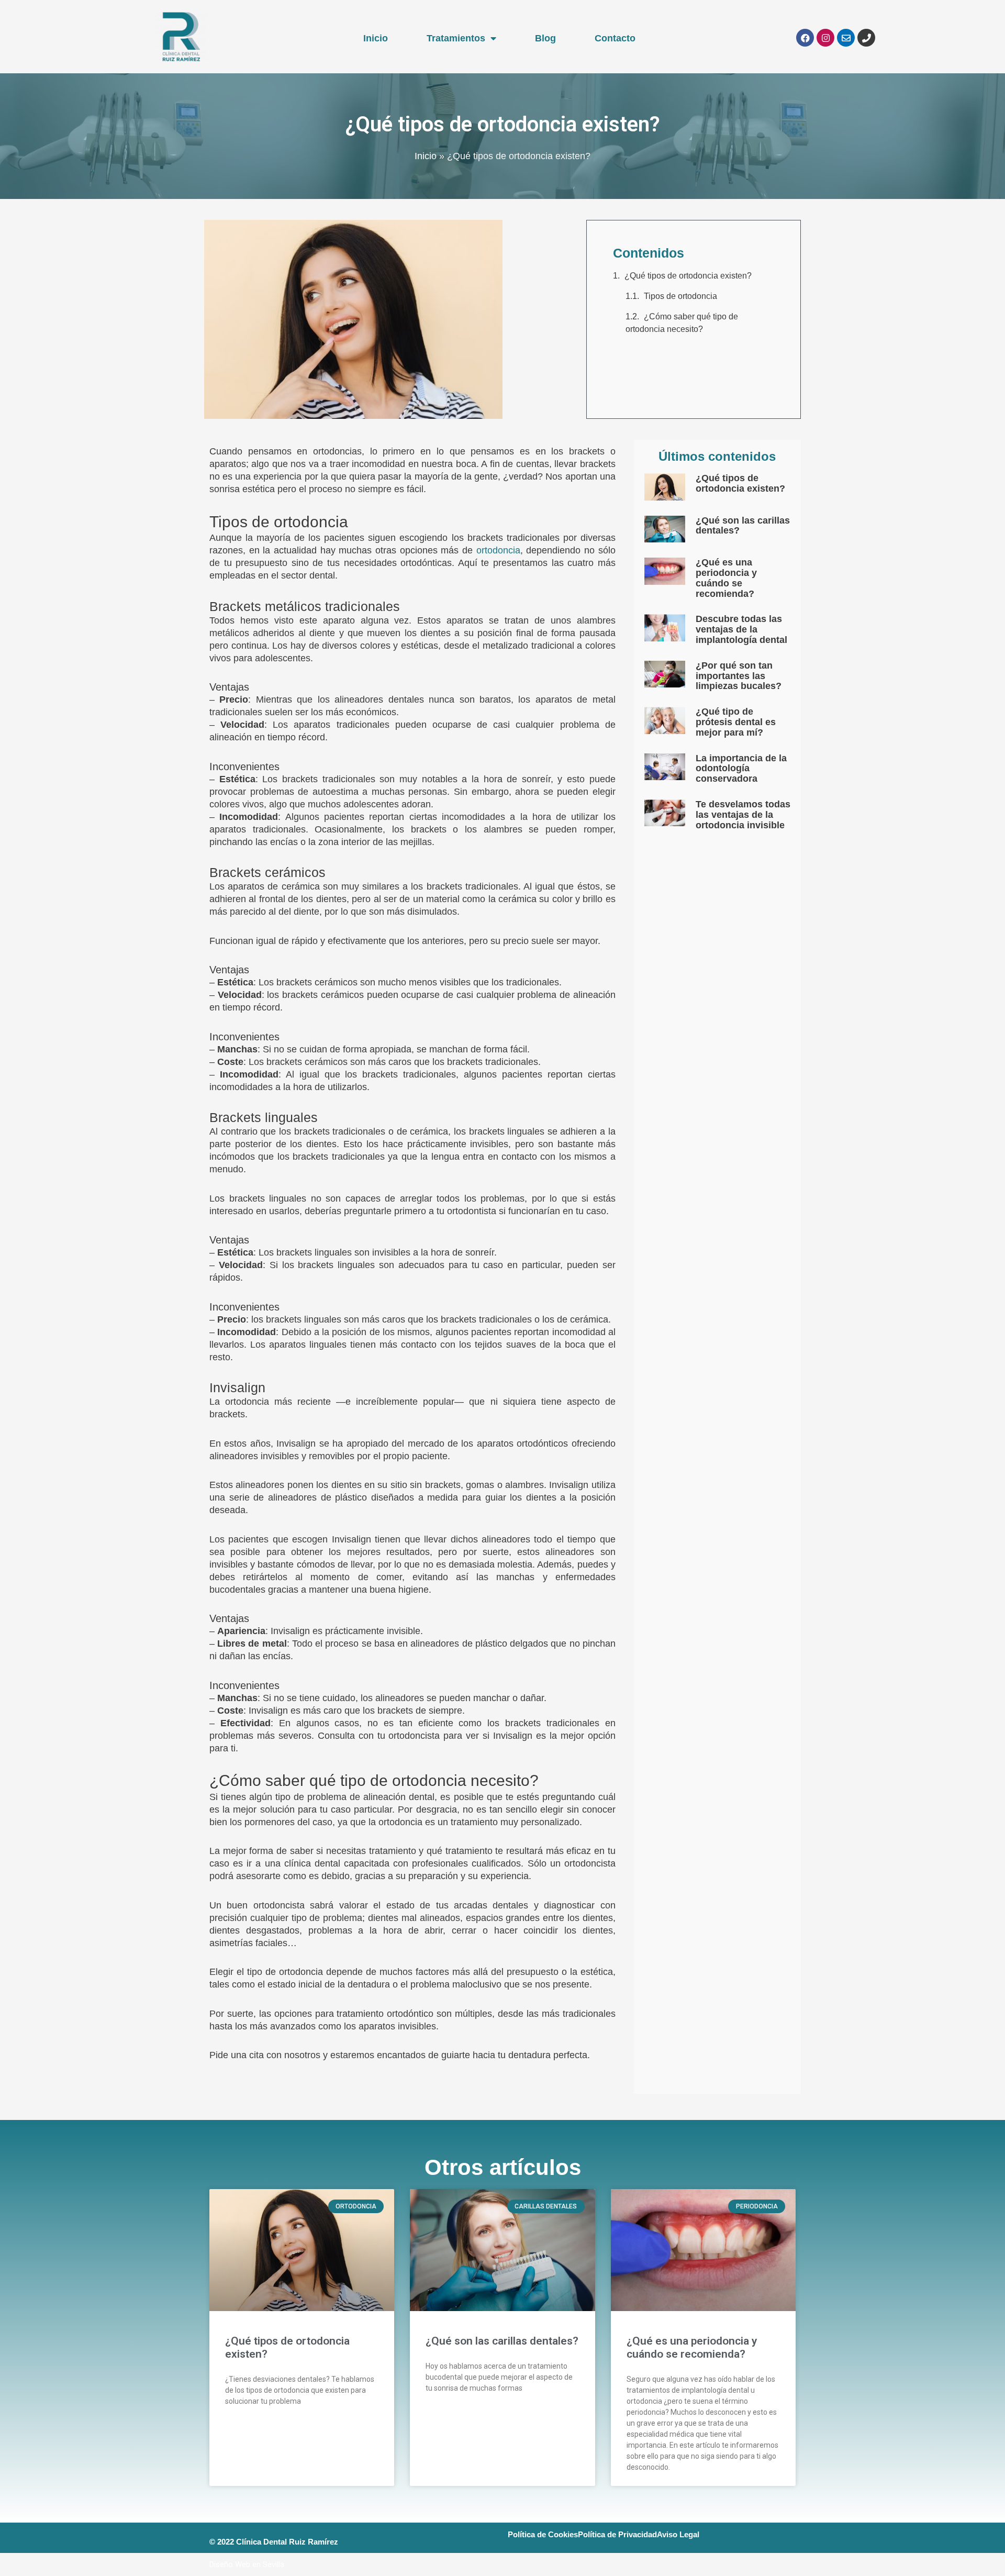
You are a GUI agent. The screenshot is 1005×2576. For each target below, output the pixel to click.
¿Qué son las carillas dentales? (743, 526)
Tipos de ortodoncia (680, 296)
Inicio (376, 38)
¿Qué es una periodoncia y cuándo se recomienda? (726, 578)
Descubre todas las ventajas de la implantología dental (741, 629)
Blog (545, 38)
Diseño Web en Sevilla (247, 2564)
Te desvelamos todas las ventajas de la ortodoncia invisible (743, 815)
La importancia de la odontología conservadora (741, 769)
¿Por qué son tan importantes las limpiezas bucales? (739, 676)
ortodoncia (498, 550)
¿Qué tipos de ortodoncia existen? (688, 276)
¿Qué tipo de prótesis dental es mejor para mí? (736, 722)
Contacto (615, 38)
